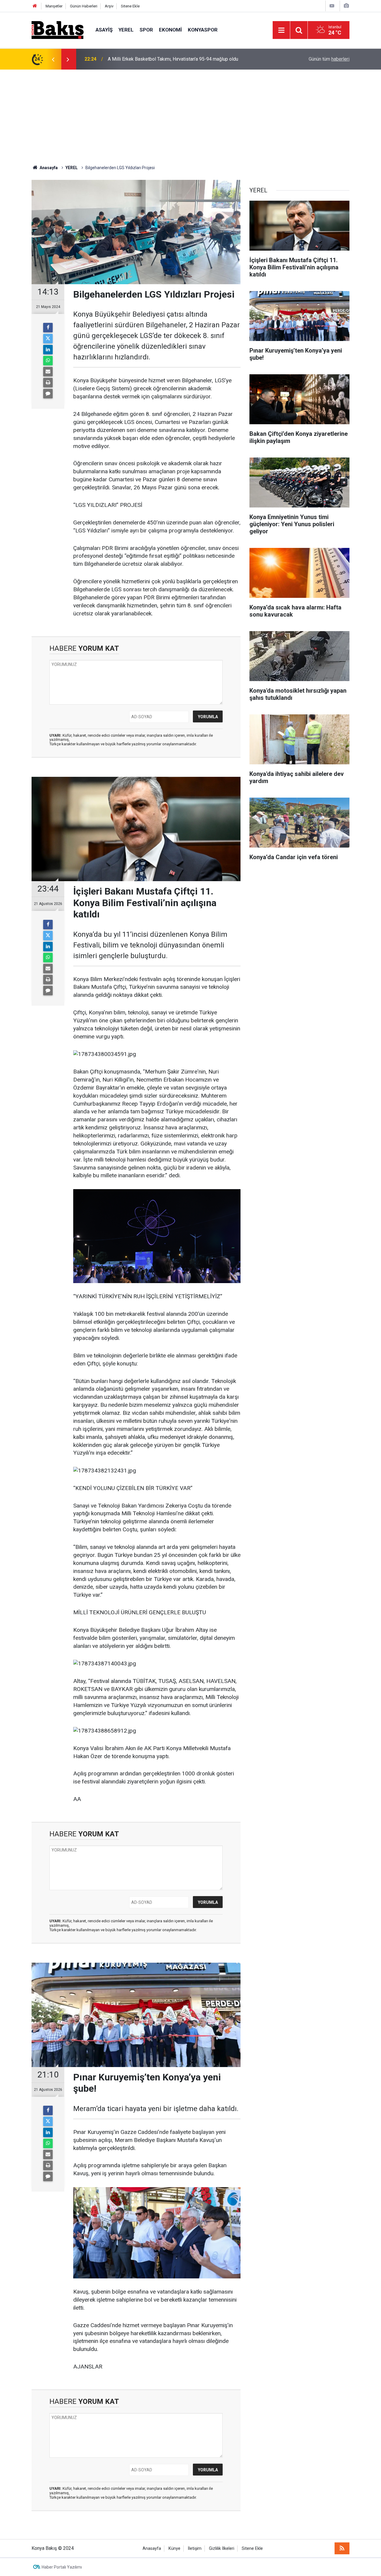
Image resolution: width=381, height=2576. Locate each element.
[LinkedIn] (48, 350)
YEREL (126, 30)
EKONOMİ (170, 30)
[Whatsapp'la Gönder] (48, 361)
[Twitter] (48, 339)
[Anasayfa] (35, 6)
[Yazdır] (48, 383)
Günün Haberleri (84, 6)
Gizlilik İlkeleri (222, 2549)
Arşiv (109, 6)
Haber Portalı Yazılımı (62, 2567)
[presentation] (53, 59)
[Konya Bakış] (58, 30)
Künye (174, 2549)
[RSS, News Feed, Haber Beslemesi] (342, 2548)
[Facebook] (48, 328)
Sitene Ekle (130, 6)
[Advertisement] (190, 114)
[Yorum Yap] (48, 394)
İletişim (195, 2549)
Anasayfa (152, 2549)
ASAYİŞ (104, 30)
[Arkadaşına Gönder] (48, 372)
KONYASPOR (203, 30)
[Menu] (281, 30)
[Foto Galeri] (346, 6)
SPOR (146, 30)
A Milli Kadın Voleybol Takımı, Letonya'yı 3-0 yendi (160, 59)
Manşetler (54, 6)
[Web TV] (332, 6)
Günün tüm (329, 59)
